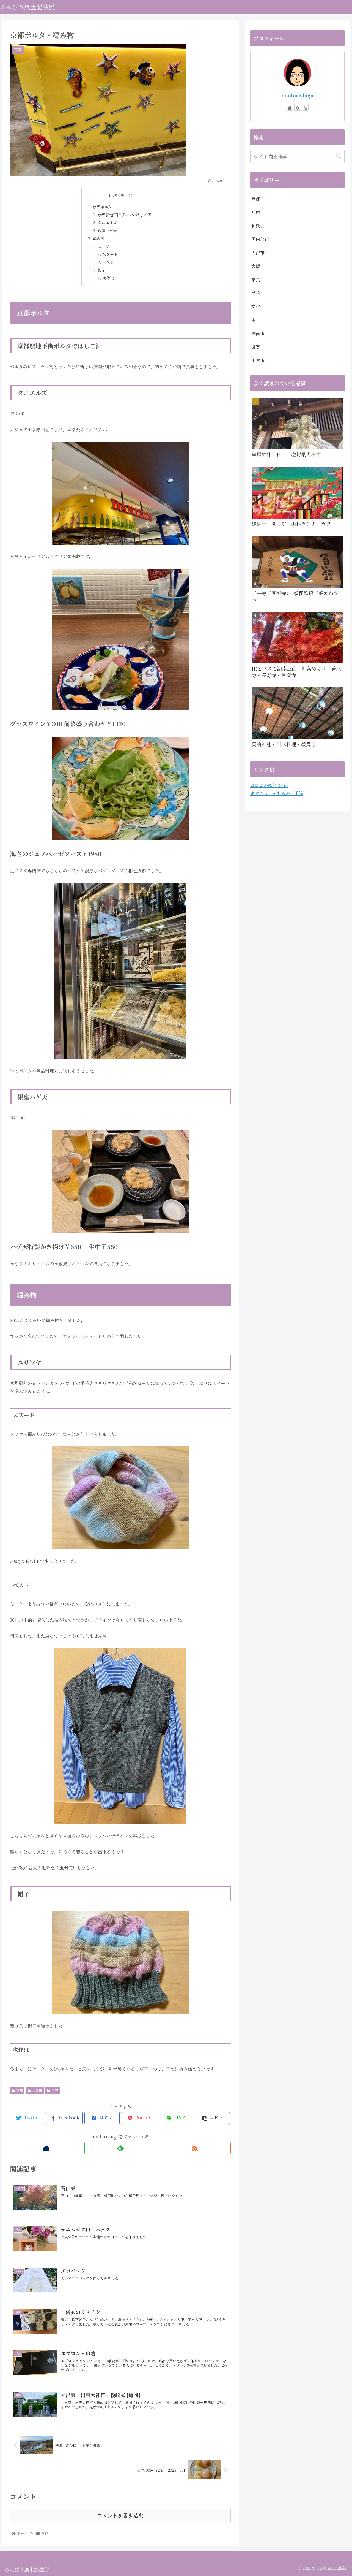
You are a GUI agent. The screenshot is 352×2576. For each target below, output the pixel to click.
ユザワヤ (105, 246)
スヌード (110, 254)
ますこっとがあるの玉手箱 (277, 793)
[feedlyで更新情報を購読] (120, 2148)
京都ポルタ (102, 207)
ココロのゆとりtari (269, 785)
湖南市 (258, 333)
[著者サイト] (46, 2148)
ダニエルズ (107, 222)
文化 (256, 306)
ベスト (108, 262)
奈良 (256, 280)
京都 (20, 2090)
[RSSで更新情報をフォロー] (195, 2148)
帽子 (101, 270)
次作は (108, 278)
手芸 (55, 2090)
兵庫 (256, 212)
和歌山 (258, 226)
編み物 (98, 238)
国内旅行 (260, 239)
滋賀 (256, 347)
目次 (113, 195)
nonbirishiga (297, 95)
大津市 (37, 2090)
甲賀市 (258, 360)
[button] (339, 156)
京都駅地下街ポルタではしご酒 (124, 215)
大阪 (256, 266)
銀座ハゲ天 (107, 230)
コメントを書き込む (120, 2516)
